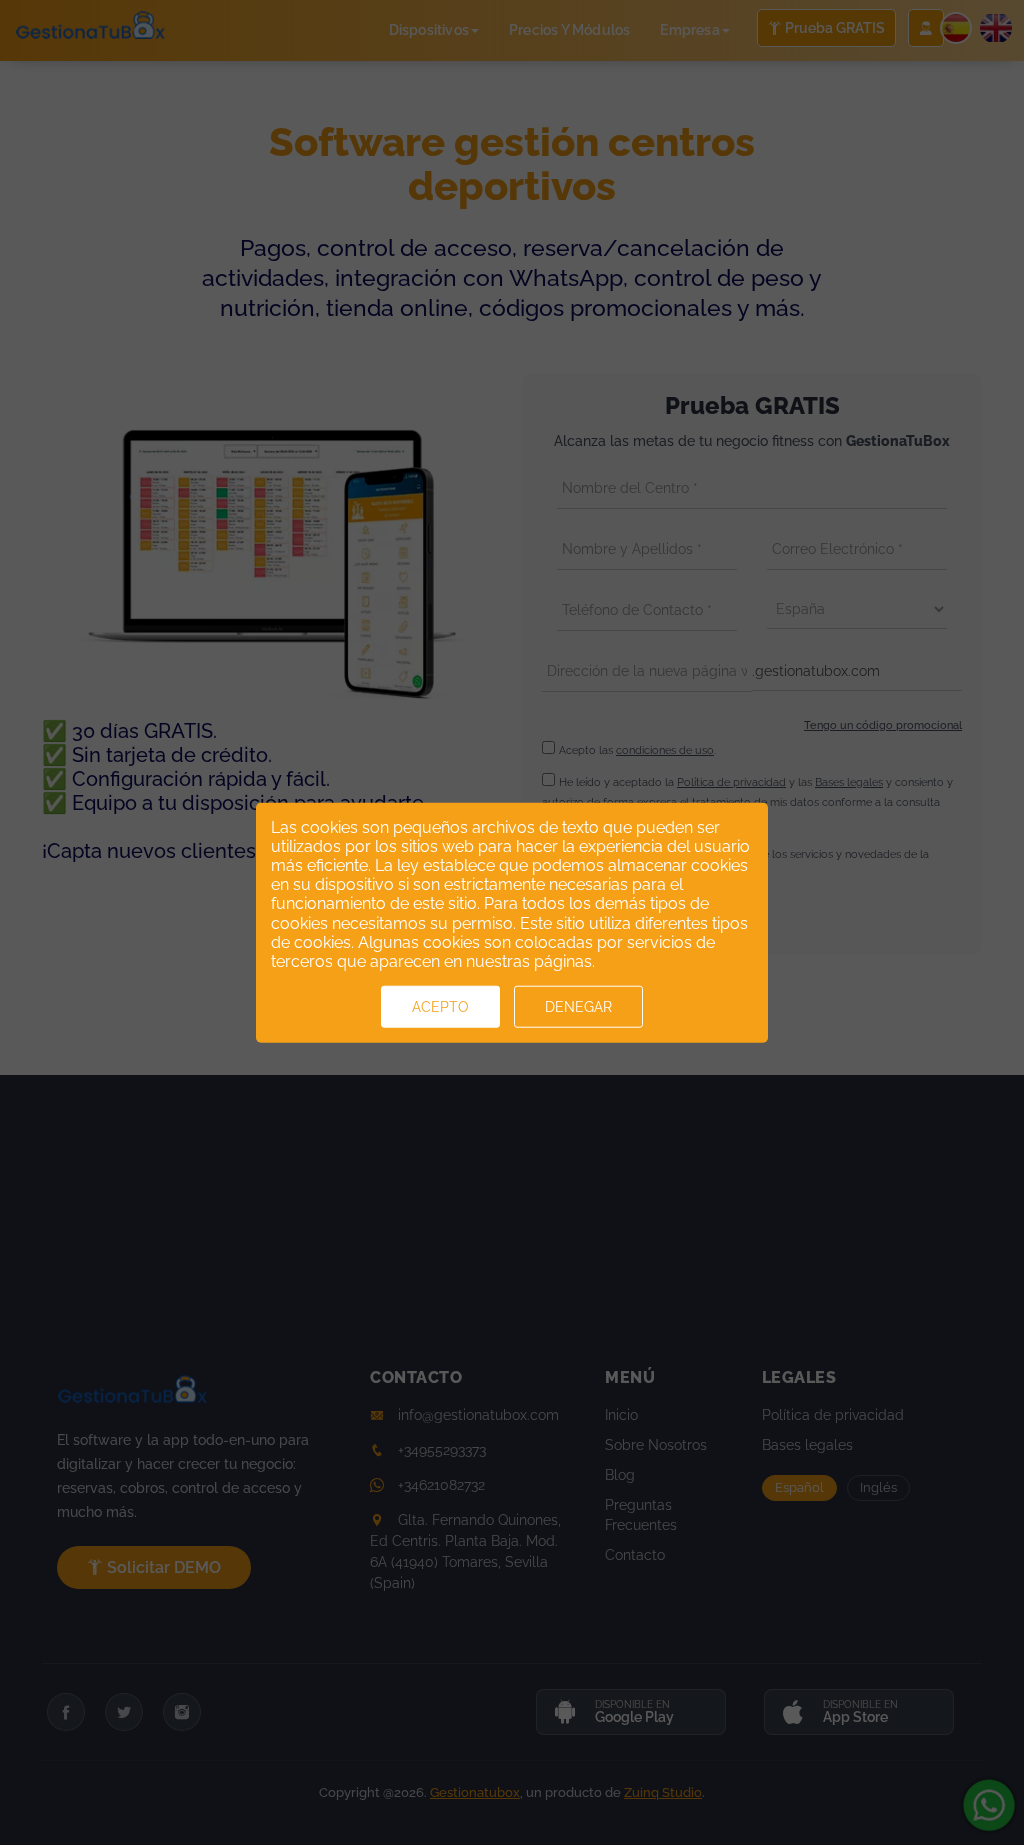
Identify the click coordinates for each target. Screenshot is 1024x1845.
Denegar (578, 1007)
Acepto (440, 1007)
